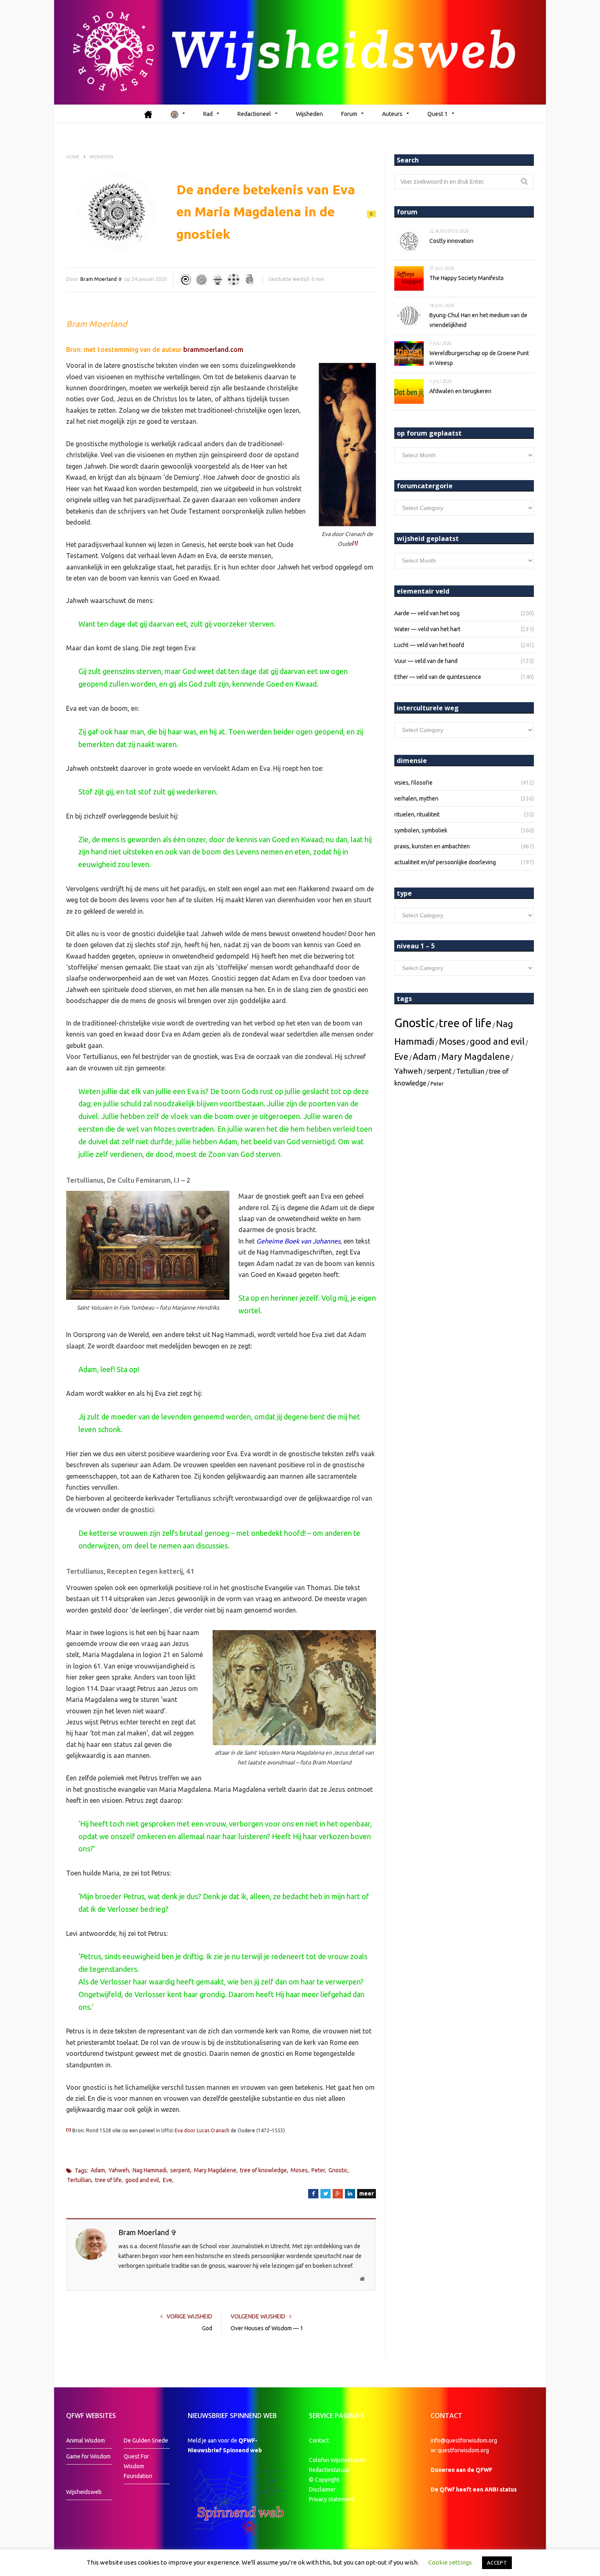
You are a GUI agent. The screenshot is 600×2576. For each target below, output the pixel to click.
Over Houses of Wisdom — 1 (267, 2328)
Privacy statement (332, 2499)
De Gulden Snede (146, 2440)
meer (367, 2193)
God (207, 2328)
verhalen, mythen (416, 799)
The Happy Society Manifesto (467, 278)
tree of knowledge (263, 2170)
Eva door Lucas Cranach (202, 2130)
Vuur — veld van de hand (426, 661)
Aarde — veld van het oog (427, 613)
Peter (318, 2170)
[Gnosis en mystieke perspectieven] (202, 280)
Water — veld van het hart (427, 629)
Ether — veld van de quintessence (438, 677)
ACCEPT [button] (497, 2563)
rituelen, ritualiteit (417, 814)
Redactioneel (254, 114)
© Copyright (324, 2480)
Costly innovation (451, 241)
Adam (98, 2170)
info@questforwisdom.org (464, 2440)
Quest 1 (438, 114)
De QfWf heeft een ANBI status (474, 2489)
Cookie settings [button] (450, 2562)
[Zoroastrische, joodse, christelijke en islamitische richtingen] (218, 280)
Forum (349, 114)
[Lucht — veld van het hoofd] (186, 280)
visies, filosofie (413, 783)
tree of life (108, 2180)
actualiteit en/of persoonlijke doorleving (445, 862)
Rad (208, 114)
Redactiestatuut (330, 2470)
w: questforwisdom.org (460, 2450)
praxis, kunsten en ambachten (432, 846)
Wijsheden (309, 114)
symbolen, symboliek (421, 830)
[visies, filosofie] (233, 280)
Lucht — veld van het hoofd (429, 645)
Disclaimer (322, 2489)
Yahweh (119, 2170)
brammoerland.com (213, 349)
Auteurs (392, 114)
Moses (299, 2170)
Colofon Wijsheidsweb (338, 2460)
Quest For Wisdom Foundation (138, 2466)
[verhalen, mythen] (249, 280)
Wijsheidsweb (84, 2492)
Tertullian (79, 2180)
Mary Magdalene (215, 2170)
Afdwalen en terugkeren (460, 391)
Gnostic (338, 2170)
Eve (168, 2180)
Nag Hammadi (150, 2170)
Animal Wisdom (86, 2440)
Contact (319, 2440)
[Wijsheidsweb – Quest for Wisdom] (300, 52)
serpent (180, 2170)
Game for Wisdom (88, 2456)
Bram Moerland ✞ (101, 279)
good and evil (142, 2180)
